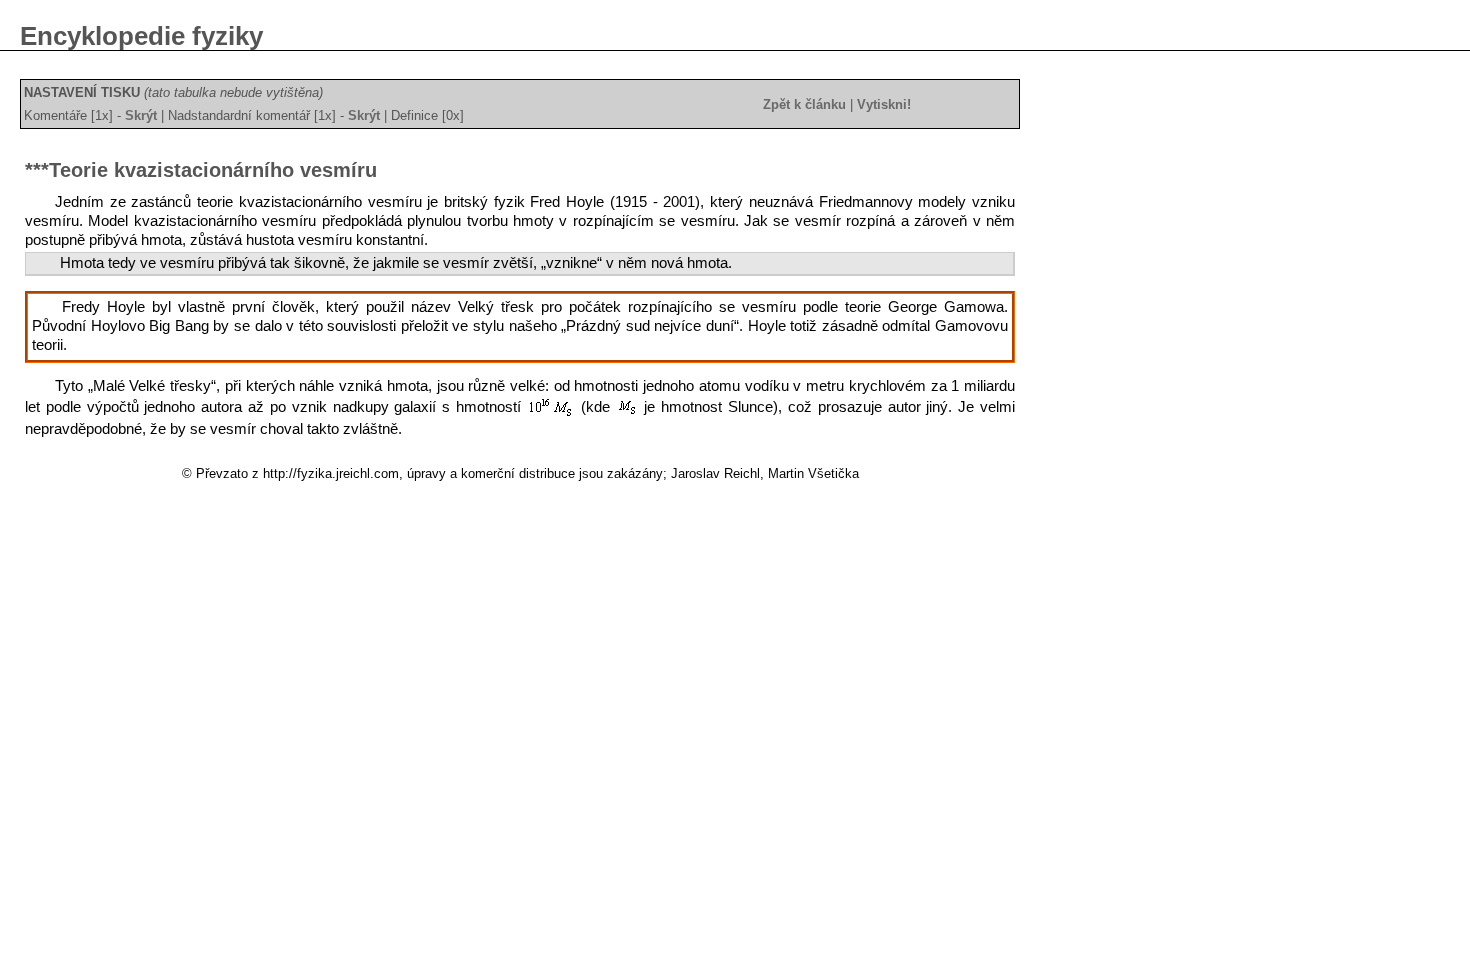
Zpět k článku (804, 104)
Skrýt (141, 115)
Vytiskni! (884, 104)
